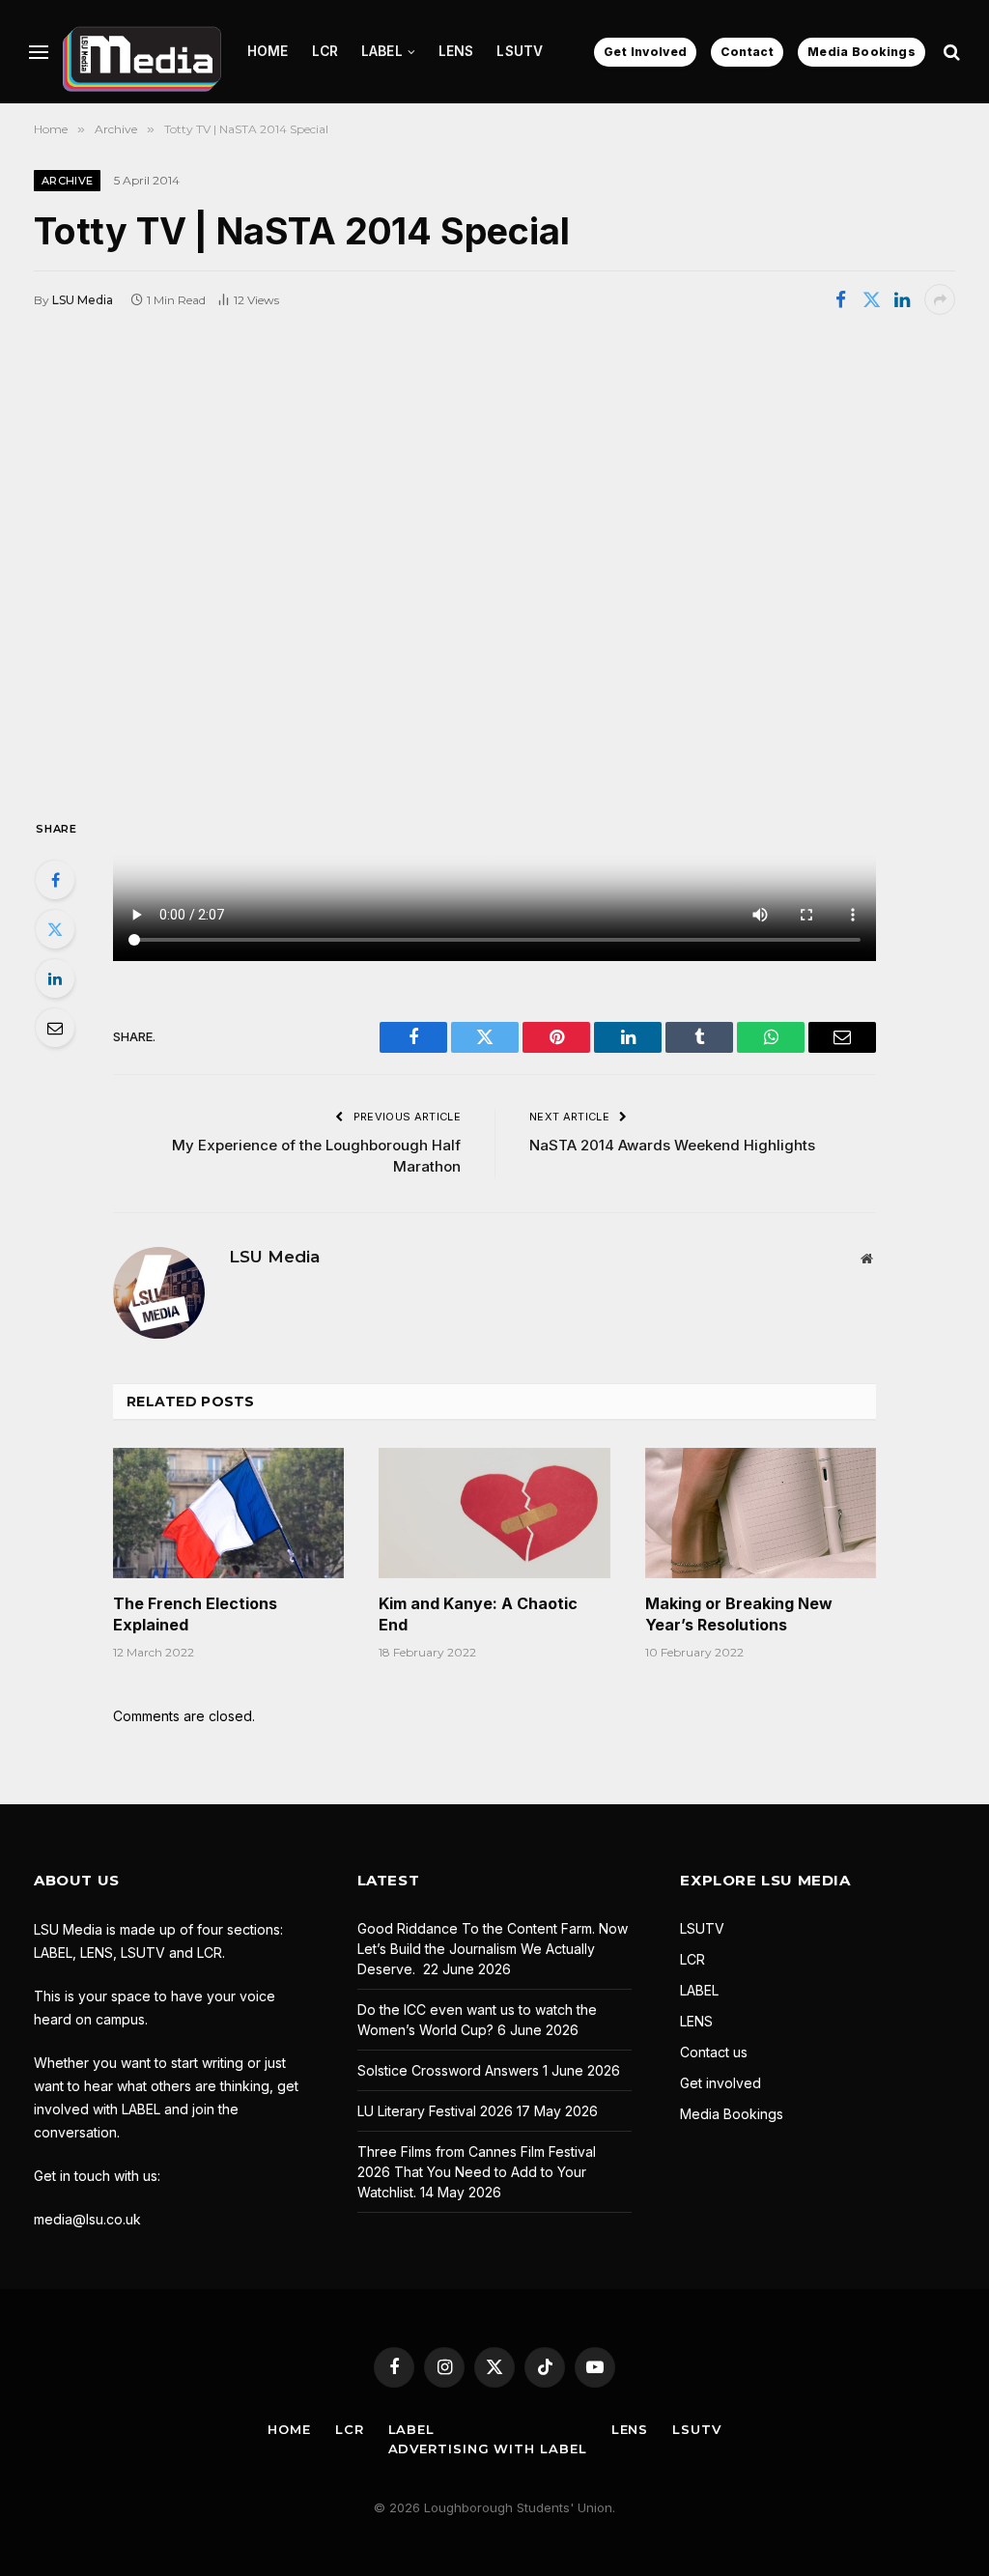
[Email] (55, 1028)
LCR (325, 51)
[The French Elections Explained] (228, 1513)
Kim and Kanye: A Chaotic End (478, 1614)
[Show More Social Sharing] (940, 299)
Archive (67, 181)
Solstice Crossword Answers (448, 2070)
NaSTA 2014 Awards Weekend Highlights (672, 1145)
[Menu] (39, 52)
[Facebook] (55, 880)
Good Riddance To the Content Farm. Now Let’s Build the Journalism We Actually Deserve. (493, 1949)
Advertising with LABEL (488, 2449)
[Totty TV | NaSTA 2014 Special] (494, 564)
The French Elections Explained (195, 1614)
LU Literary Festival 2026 (435, 2111)
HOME (268, 51)
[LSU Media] (142, 52)
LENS (456, 51)
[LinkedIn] (55, 978)
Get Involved (645, 52)
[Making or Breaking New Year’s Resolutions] (761, 1513)
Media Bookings (862, 52)
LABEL (382, 51)
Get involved (721, 2083)
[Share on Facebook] (840, 299)
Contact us (714, 2052)
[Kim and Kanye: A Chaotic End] (494, 1513)
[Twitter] (55, 929)
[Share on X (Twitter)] (871, 299)
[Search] (950, 52)
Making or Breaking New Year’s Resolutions (739, 1614)
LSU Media (83, 300)
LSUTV (520, 51)
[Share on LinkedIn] (902, 299)
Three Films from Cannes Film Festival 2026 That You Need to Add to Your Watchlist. (477, 2172)
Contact (747, 52)
